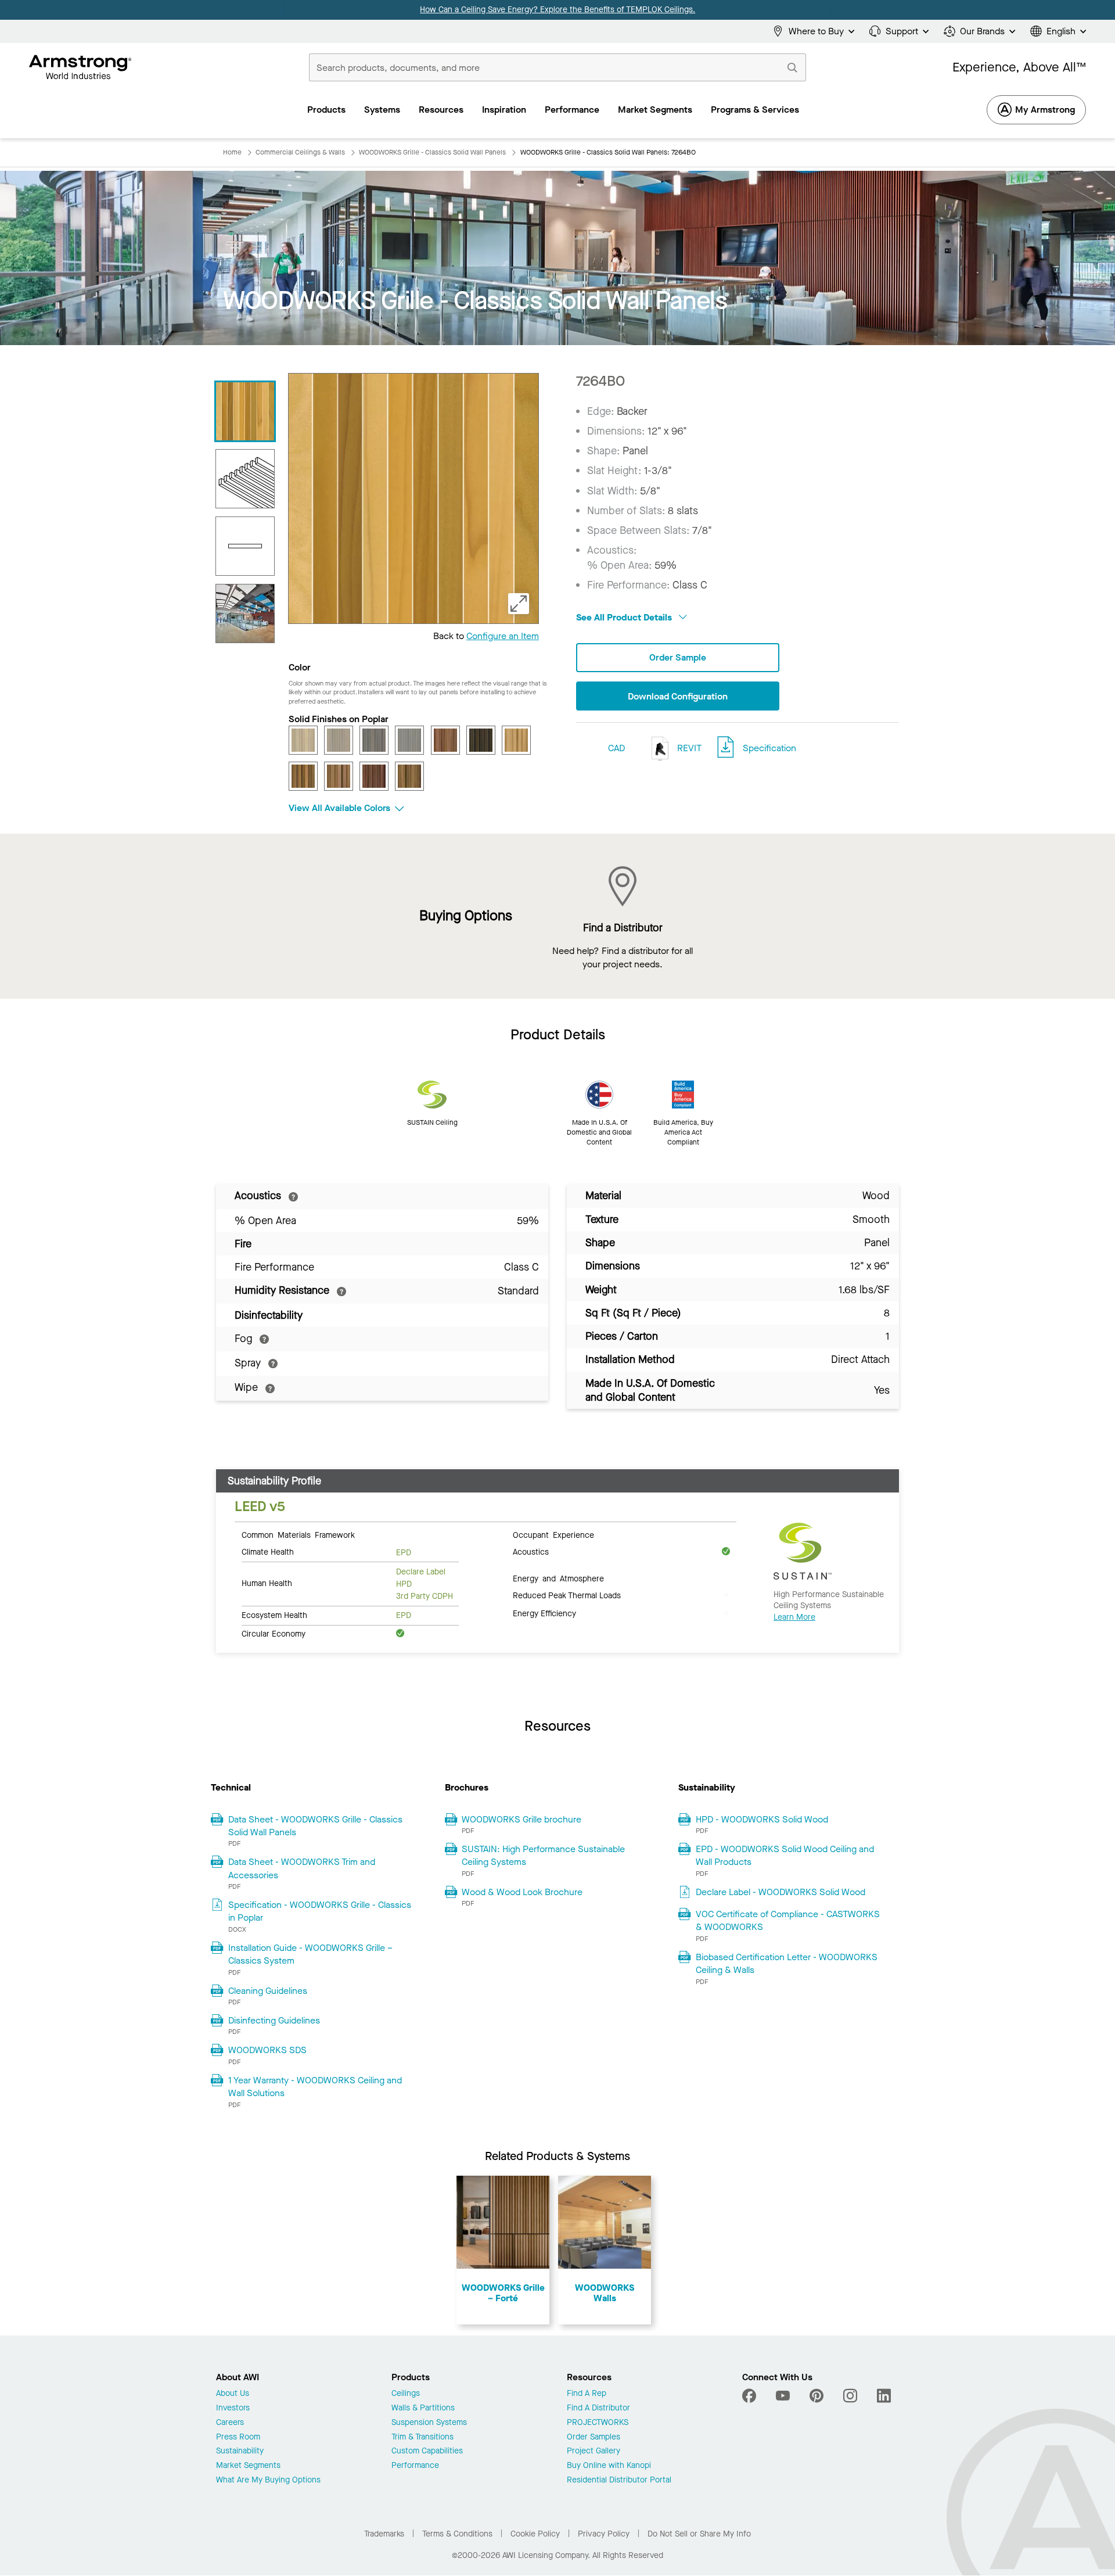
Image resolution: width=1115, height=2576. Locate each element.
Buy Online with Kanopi (609, 2466)
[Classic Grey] (409, 740)
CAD (616, 748)
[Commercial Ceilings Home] (80, 67)
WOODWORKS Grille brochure (521, 1819)
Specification (769, 748)
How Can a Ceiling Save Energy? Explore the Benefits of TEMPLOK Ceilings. (557, 10)
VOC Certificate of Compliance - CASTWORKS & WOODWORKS (788, 1920)
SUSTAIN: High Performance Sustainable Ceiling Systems (543, 1855)
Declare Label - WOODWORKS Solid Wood (780, 1892)
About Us (233, 2394)
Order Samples (594, 2437)
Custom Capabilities (427, 2451)
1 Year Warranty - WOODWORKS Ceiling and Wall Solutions (315, 2087)
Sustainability (240, 2451)
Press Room (238, 2437)
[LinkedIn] (884, 2396)
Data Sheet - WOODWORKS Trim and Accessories (302, 1868)
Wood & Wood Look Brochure (522, 1892)
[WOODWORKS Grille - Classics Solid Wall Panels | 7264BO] (245, 411)
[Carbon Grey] (374, 740)
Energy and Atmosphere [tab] (558, 1578)
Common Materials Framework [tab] (298, 1534)
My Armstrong (1045, 110)
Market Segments (248, 2466)
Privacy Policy (604, 2534)
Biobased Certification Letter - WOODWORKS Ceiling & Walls (787, 1963)
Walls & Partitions (423, 2408)
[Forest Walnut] (481, 740)
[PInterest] (817, 2396)
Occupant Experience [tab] (553, 1534)
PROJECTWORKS (598, 2423)
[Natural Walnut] (303, 776)
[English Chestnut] (445, 740)
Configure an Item (503, 636)
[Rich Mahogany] (374, 776)
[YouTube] (783, 2396)
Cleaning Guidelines (268, 1991)
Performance (415, 2466)
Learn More (794, 1617)
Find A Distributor (598, 2408)
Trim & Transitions (422, 2437)
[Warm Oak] (409, 776)
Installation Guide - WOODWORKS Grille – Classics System (310, 1954)
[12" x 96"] (245, 546)
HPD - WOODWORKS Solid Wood (762, 1819)
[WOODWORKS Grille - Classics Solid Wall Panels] (245, 613)
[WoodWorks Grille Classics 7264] (245, 479)
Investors (233, 2408)
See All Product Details (625, 617)
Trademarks (384, 2534)
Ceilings (406, 2394)
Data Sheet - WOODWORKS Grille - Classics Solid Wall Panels (315, 1826)
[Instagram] (850, 2396)
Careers (230, 2423)
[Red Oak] (339, 776)
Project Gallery (594, 2451)
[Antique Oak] (303, 740)
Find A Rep (587, 2394)
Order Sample (678, 657)
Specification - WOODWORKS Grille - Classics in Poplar (320, 1911)
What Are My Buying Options (268, 2480)
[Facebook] (751, 2396)
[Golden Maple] (516, 740)
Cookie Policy (535, 2534)
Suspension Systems (429, 2423)
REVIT (688, 748)
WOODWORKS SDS (267, 2050)
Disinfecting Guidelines (274, 2020)
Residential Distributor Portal (619, 2480)
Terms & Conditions (457, 2534)
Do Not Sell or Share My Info (699, 2534)
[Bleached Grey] (339, 740)
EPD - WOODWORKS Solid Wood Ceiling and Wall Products (785, 1855)
